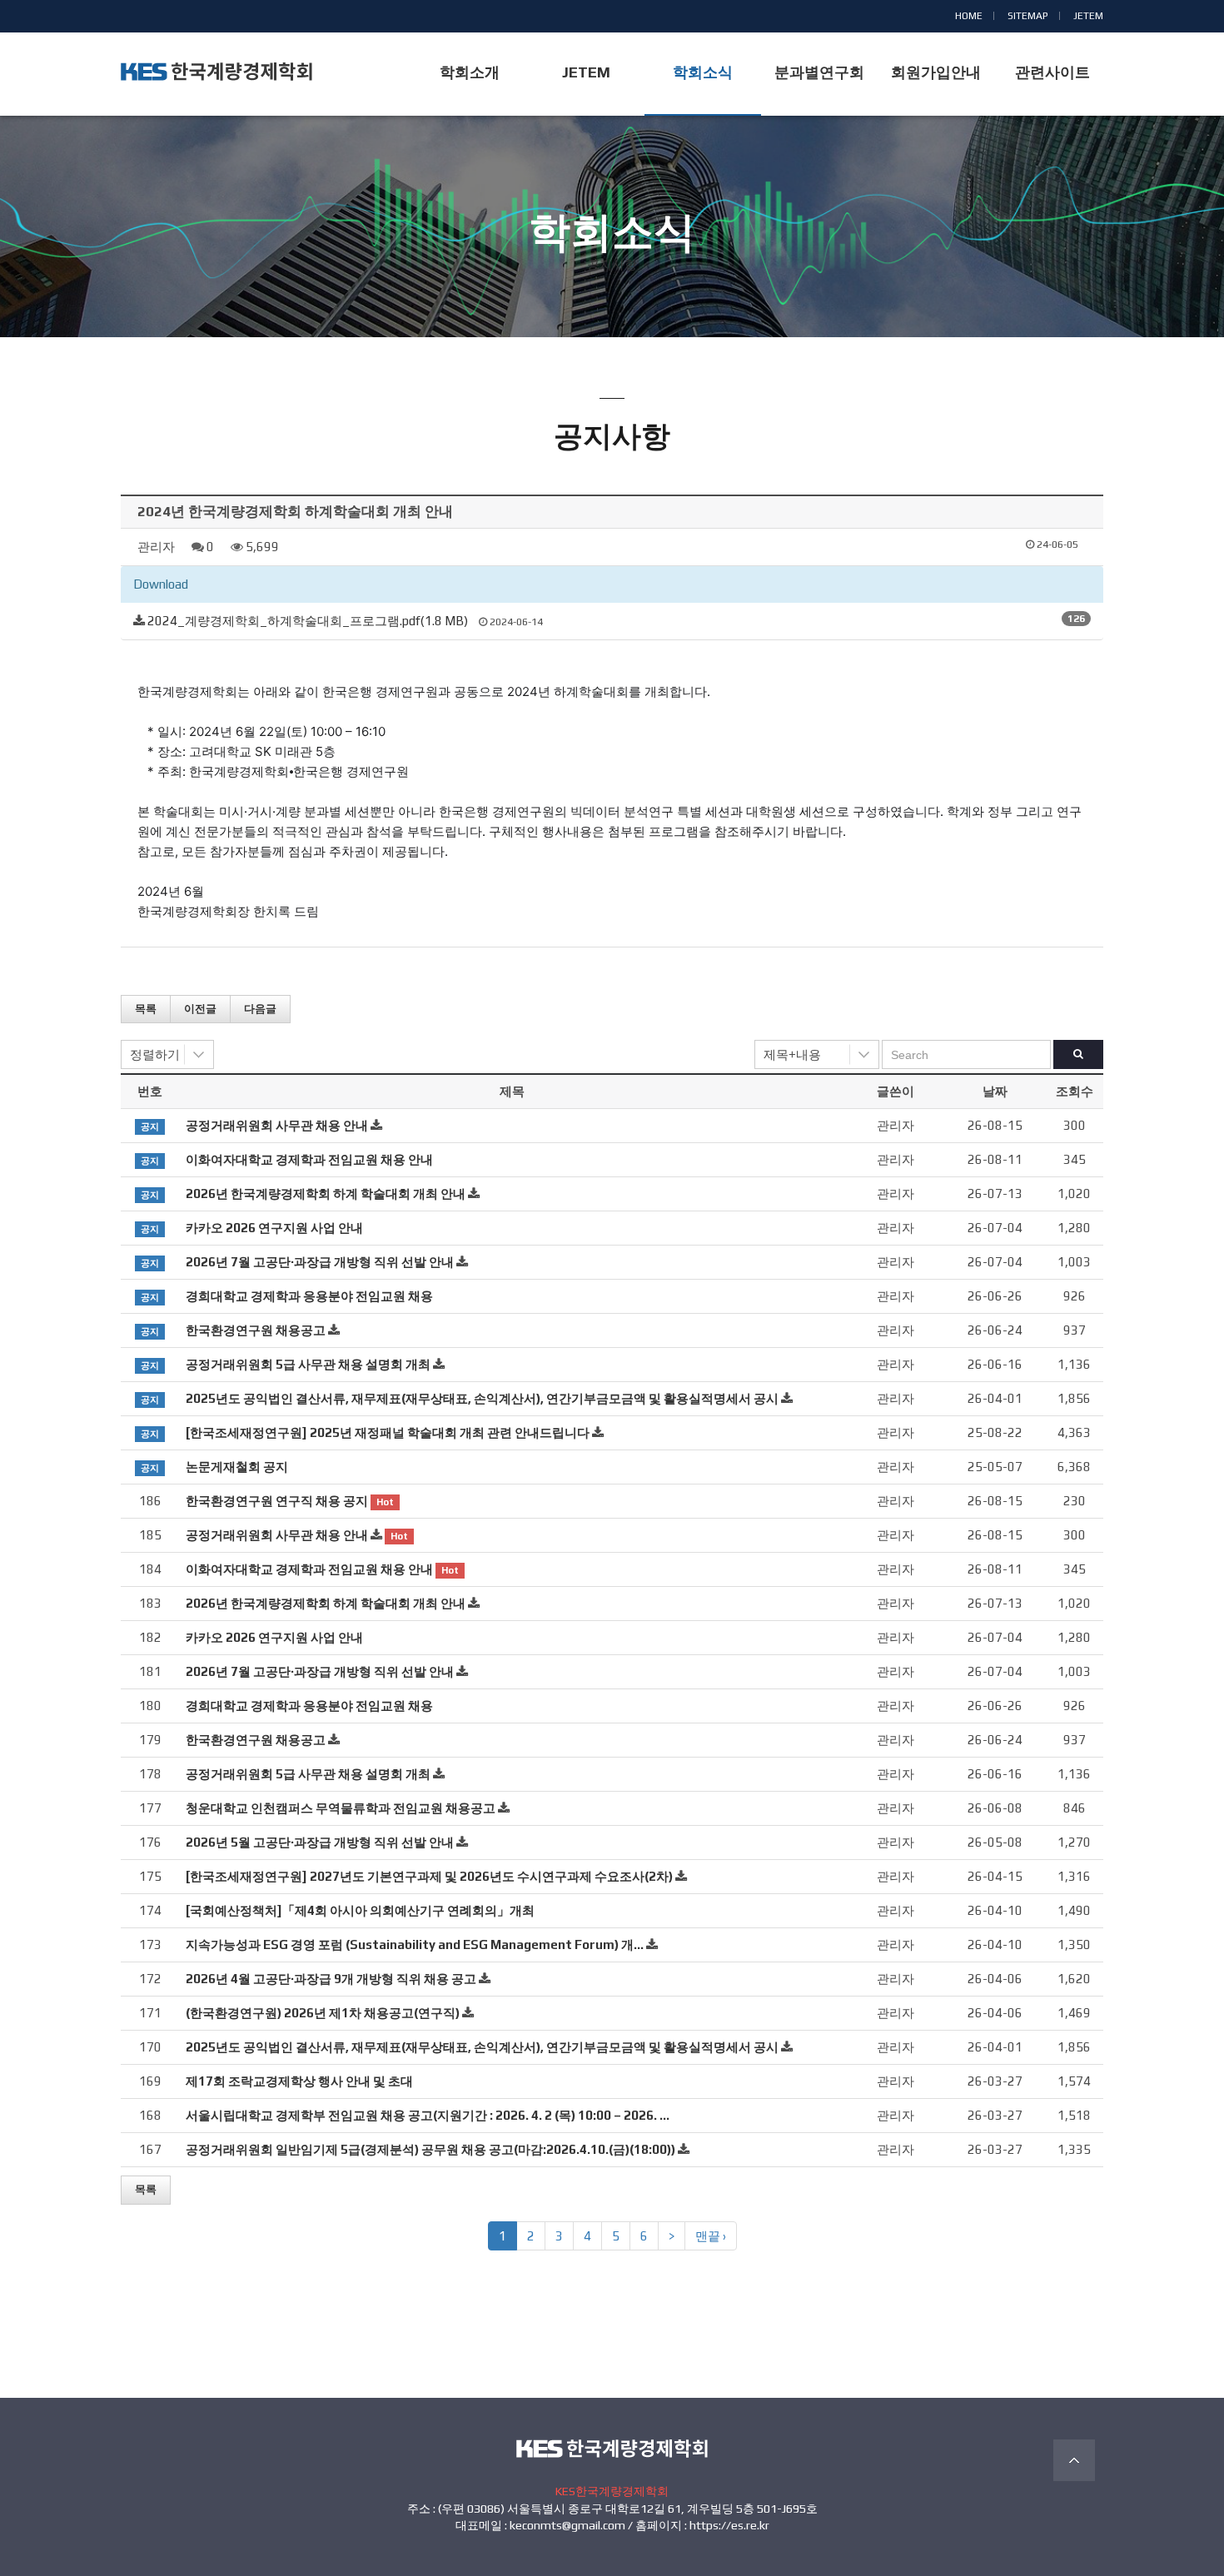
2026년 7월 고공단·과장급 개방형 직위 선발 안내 (320, 1262)
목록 (146, 1009)
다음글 (260, 1009)
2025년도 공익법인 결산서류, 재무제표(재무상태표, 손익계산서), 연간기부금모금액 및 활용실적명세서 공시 (482, 1398)
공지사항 (612, 264)
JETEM (1088, 16)
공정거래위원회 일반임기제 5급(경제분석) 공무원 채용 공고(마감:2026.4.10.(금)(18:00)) (430, 2149)
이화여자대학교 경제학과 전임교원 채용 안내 (309, 1159)
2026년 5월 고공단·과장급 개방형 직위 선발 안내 (320, 1842)
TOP (1074, 2460)
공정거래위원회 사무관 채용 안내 (277, 1125)
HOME (969, 16)
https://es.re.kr (729, 2525)
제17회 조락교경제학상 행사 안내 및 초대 (299, 2081)
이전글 (200, 1009)
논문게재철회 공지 (237, 1467)
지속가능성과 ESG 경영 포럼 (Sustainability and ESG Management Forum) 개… (415, 1944)
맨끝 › (711, 2236)
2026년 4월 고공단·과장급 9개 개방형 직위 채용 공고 (331, 1979)
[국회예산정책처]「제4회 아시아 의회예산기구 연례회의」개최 (360, 1910)
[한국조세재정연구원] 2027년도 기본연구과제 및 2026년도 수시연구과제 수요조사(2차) (429, 1876)
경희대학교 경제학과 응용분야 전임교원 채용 (309, 1296)
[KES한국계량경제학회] (216, 72)
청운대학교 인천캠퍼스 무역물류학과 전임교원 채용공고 (341, 1808)
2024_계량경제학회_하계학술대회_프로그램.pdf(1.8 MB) (308, 621)
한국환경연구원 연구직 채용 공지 (277, 1501)
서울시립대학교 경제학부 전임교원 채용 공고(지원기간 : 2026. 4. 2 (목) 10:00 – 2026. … (428, 2115)
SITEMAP (1028, 16)
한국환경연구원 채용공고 (256, 1330)
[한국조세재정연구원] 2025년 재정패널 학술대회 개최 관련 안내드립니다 (388, 1432)
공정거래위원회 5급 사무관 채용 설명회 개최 (308, 1364)
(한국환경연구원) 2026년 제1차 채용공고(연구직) (323, 2013)
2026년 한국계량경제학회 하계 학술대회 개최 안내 (326, 1194)
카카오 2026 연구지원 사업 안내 (274, 1228)
